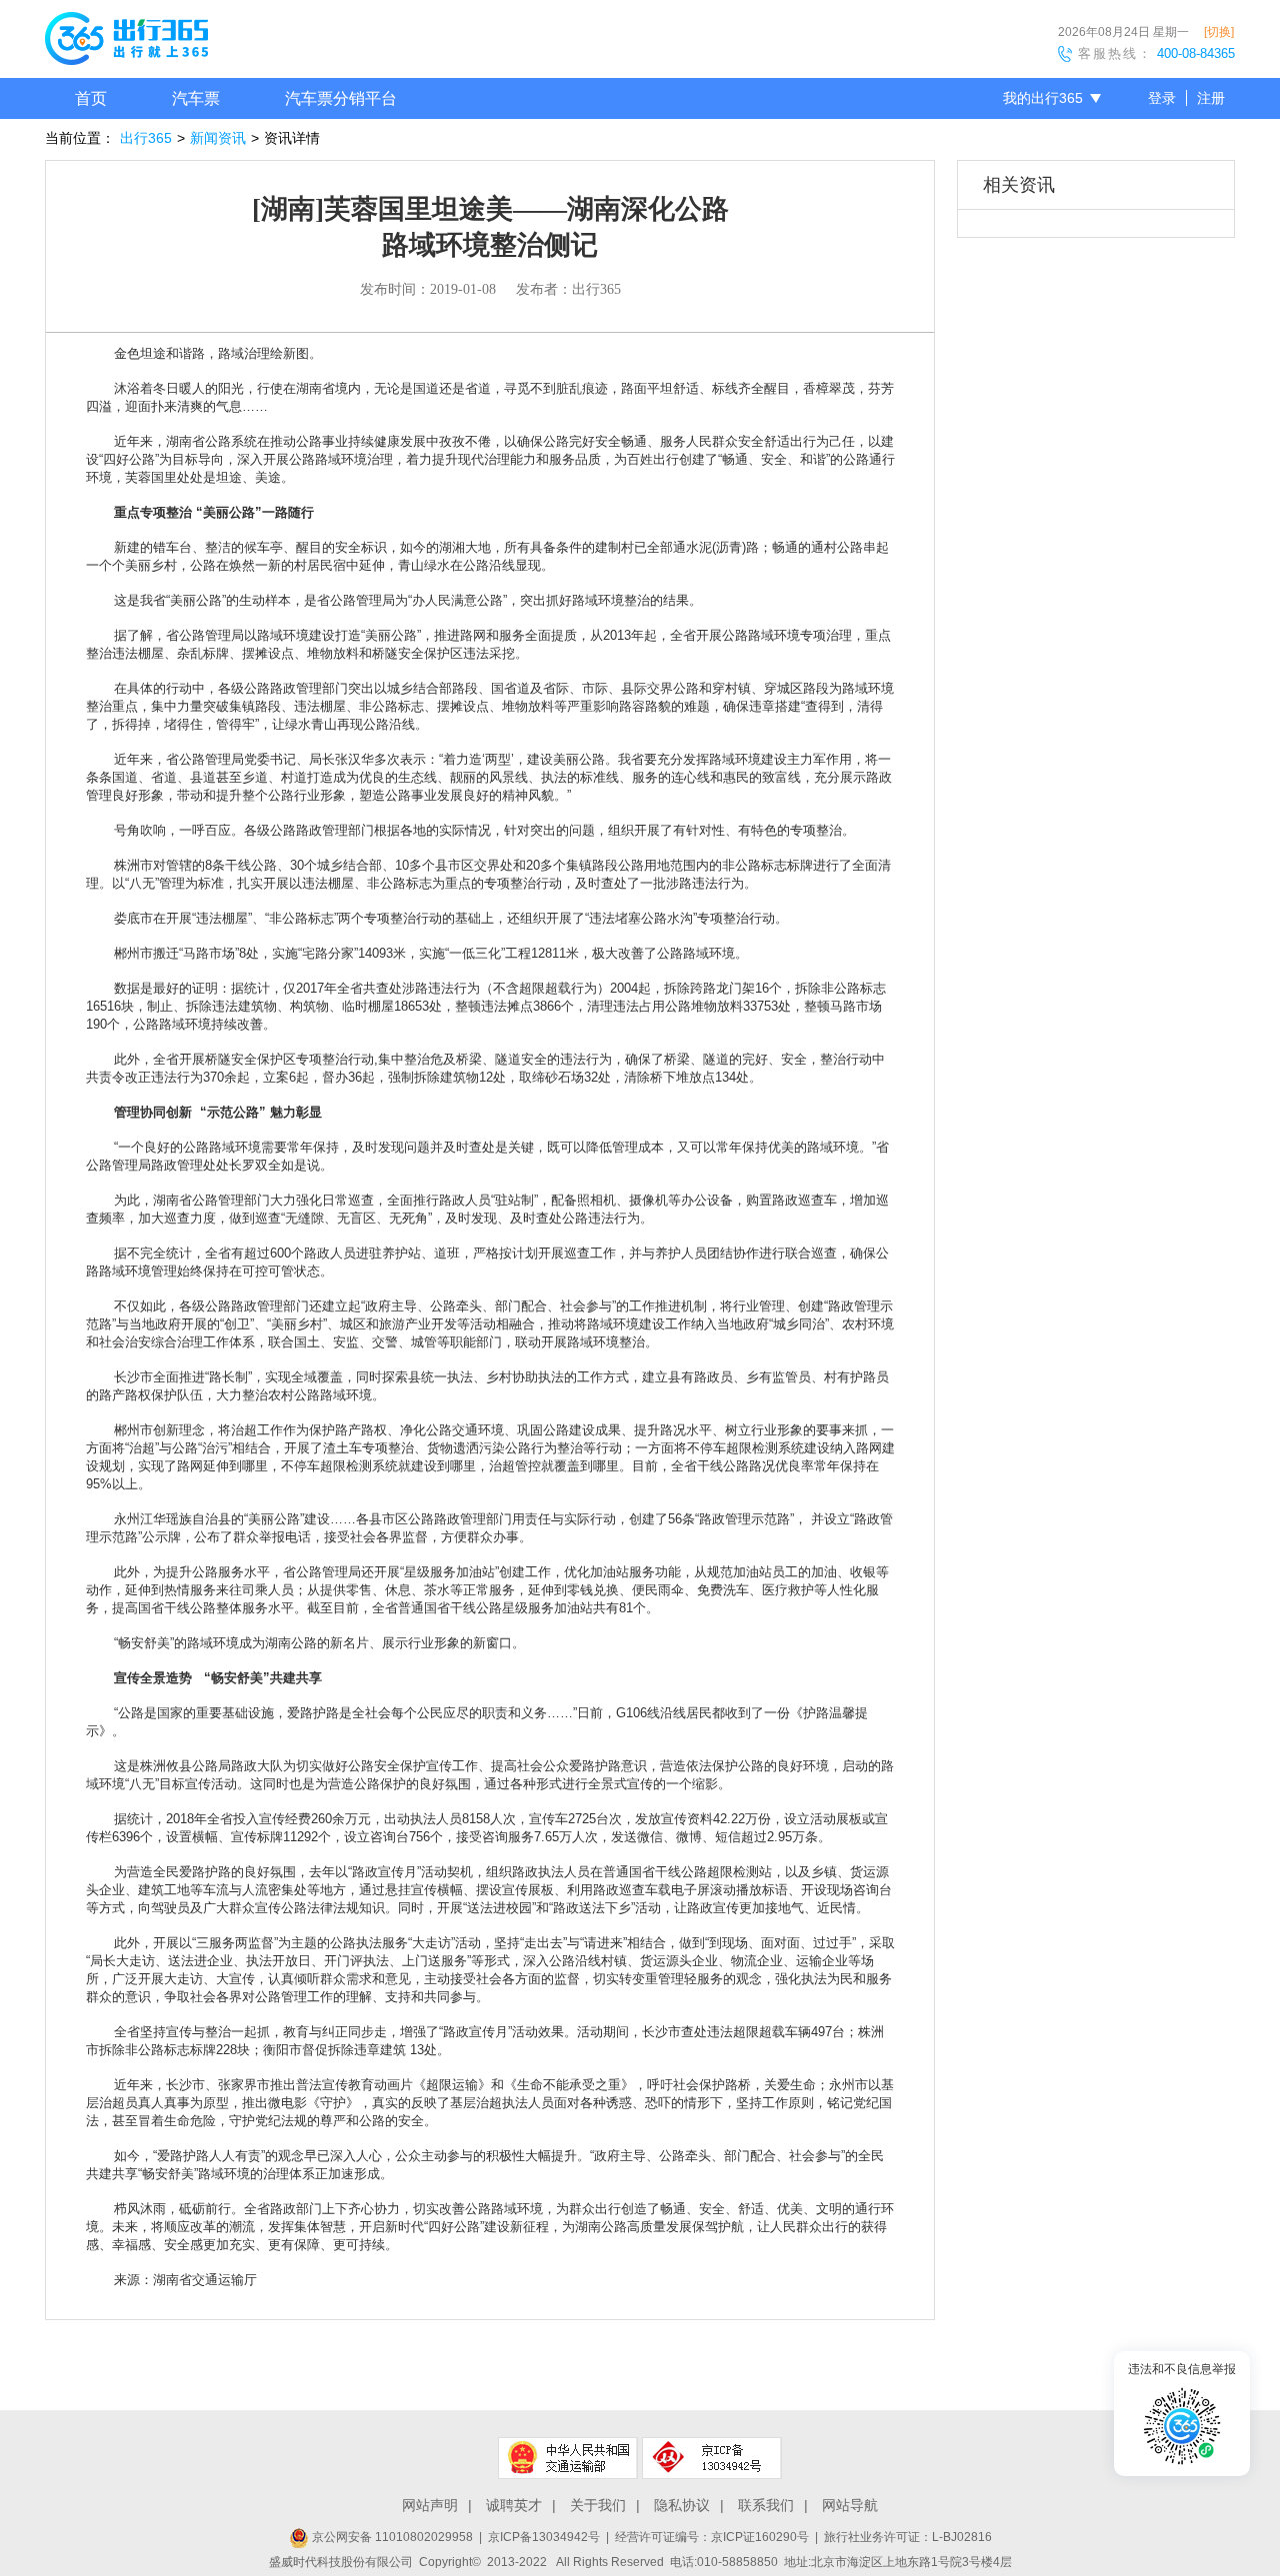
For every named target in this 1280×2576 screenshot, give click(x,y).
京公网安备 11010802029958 (391, 2537)
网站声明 (430, 2505)
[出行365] (126, 42)
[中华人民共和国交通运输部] (568, 2458)
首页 (91, 98)
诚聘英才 (514, 2505)
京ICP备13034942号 (544, 2537)
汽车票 (196, 98)
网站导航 (850, 2505)
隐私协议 (682, 2505)
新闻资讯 (218, 138)
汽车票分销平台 (341, 98)
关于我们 (598, 2505)
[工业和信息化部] (712, 2458)
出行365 (146, 138)
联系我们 (766, 2505)
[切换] (1219, 32)
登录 (1162, 98)
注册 (1211, 98)
